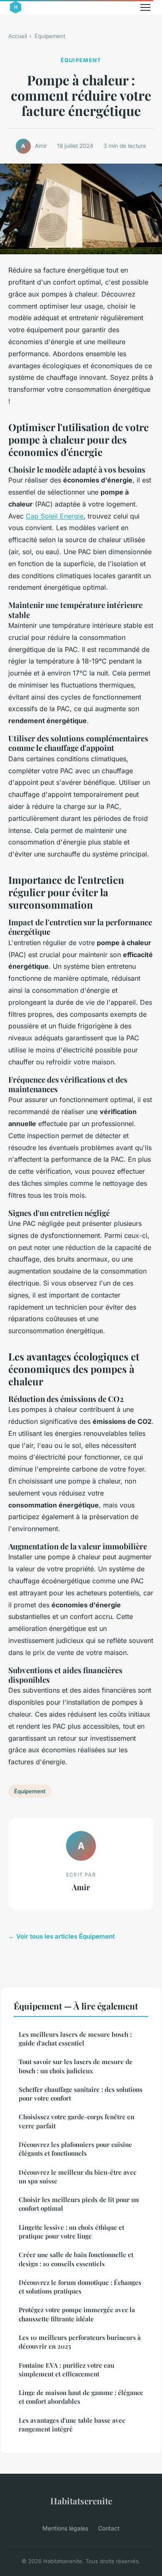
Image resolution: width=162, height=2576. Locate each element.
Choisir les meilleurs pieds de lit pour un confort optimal (79, 2204)
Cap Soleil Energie (55, 516)
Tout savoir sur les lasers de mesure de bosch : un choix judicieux (76, 2066)
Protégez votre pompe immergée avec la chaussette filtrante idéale (77, 2314)
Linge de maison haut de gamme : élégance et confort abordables (81, 2397)
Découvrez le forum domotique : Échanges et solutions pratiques (80, 2287)
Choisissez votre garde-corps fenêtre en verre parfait (76, 2121)
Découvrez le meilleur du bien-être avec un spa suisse (77, 2177)
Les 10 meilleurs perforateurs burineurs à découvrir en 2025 (80, 2342)
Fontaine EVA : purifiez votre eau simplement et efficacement (66, 2370)
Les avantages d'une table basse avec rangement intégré (72, 2425)
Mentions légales (65, 2528)
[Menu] (145, 7)
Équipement (50, 36)
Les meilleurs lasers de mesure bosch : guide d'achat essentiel (75, 2039)
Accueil (18, 36)
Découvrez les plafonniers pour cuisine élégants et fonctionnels (75, 2149)
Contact (109, 2528)
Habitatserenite (81, 2501)
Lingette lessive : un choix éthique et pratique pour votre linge (71, 2232)
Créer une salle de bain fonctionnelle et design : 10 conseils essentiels (76, 2259)
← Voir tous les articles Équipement (61, 1936)
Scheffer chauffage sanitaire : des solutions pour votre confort (81, 2094)
